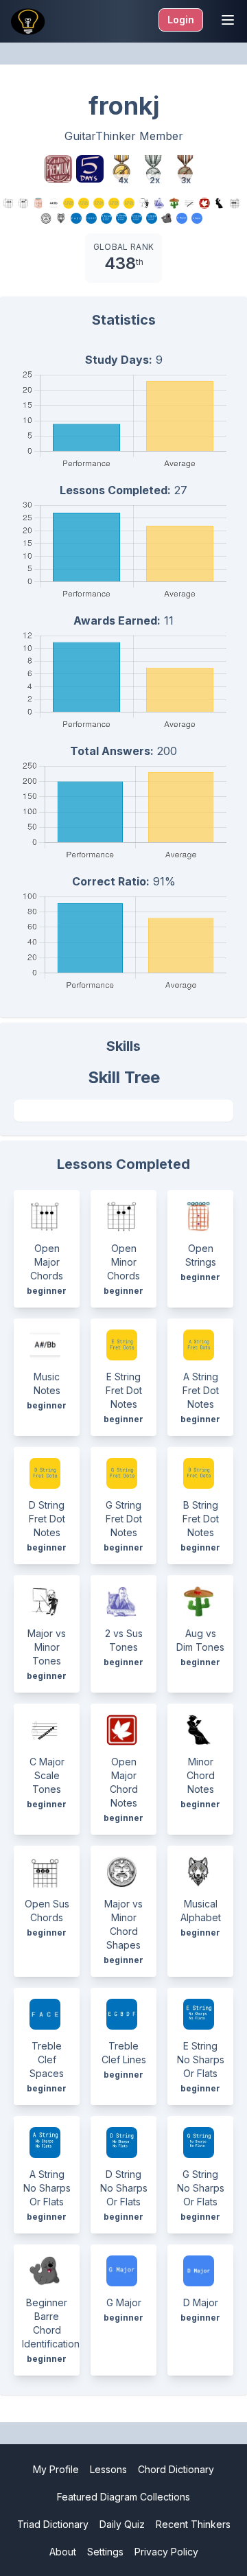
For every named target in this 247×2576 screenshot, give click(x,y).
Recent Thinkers (193, 2524)
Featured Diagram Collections (123, 2497)
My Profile (56, 2469)
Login (181, 20)
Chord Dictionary (176, 2469)
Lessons (108, 2469)
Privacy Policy (166, 2552)
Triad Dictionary (53, 2524)
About (63, 2552)
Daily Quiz (122, 2524)
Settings (105, 2552)
